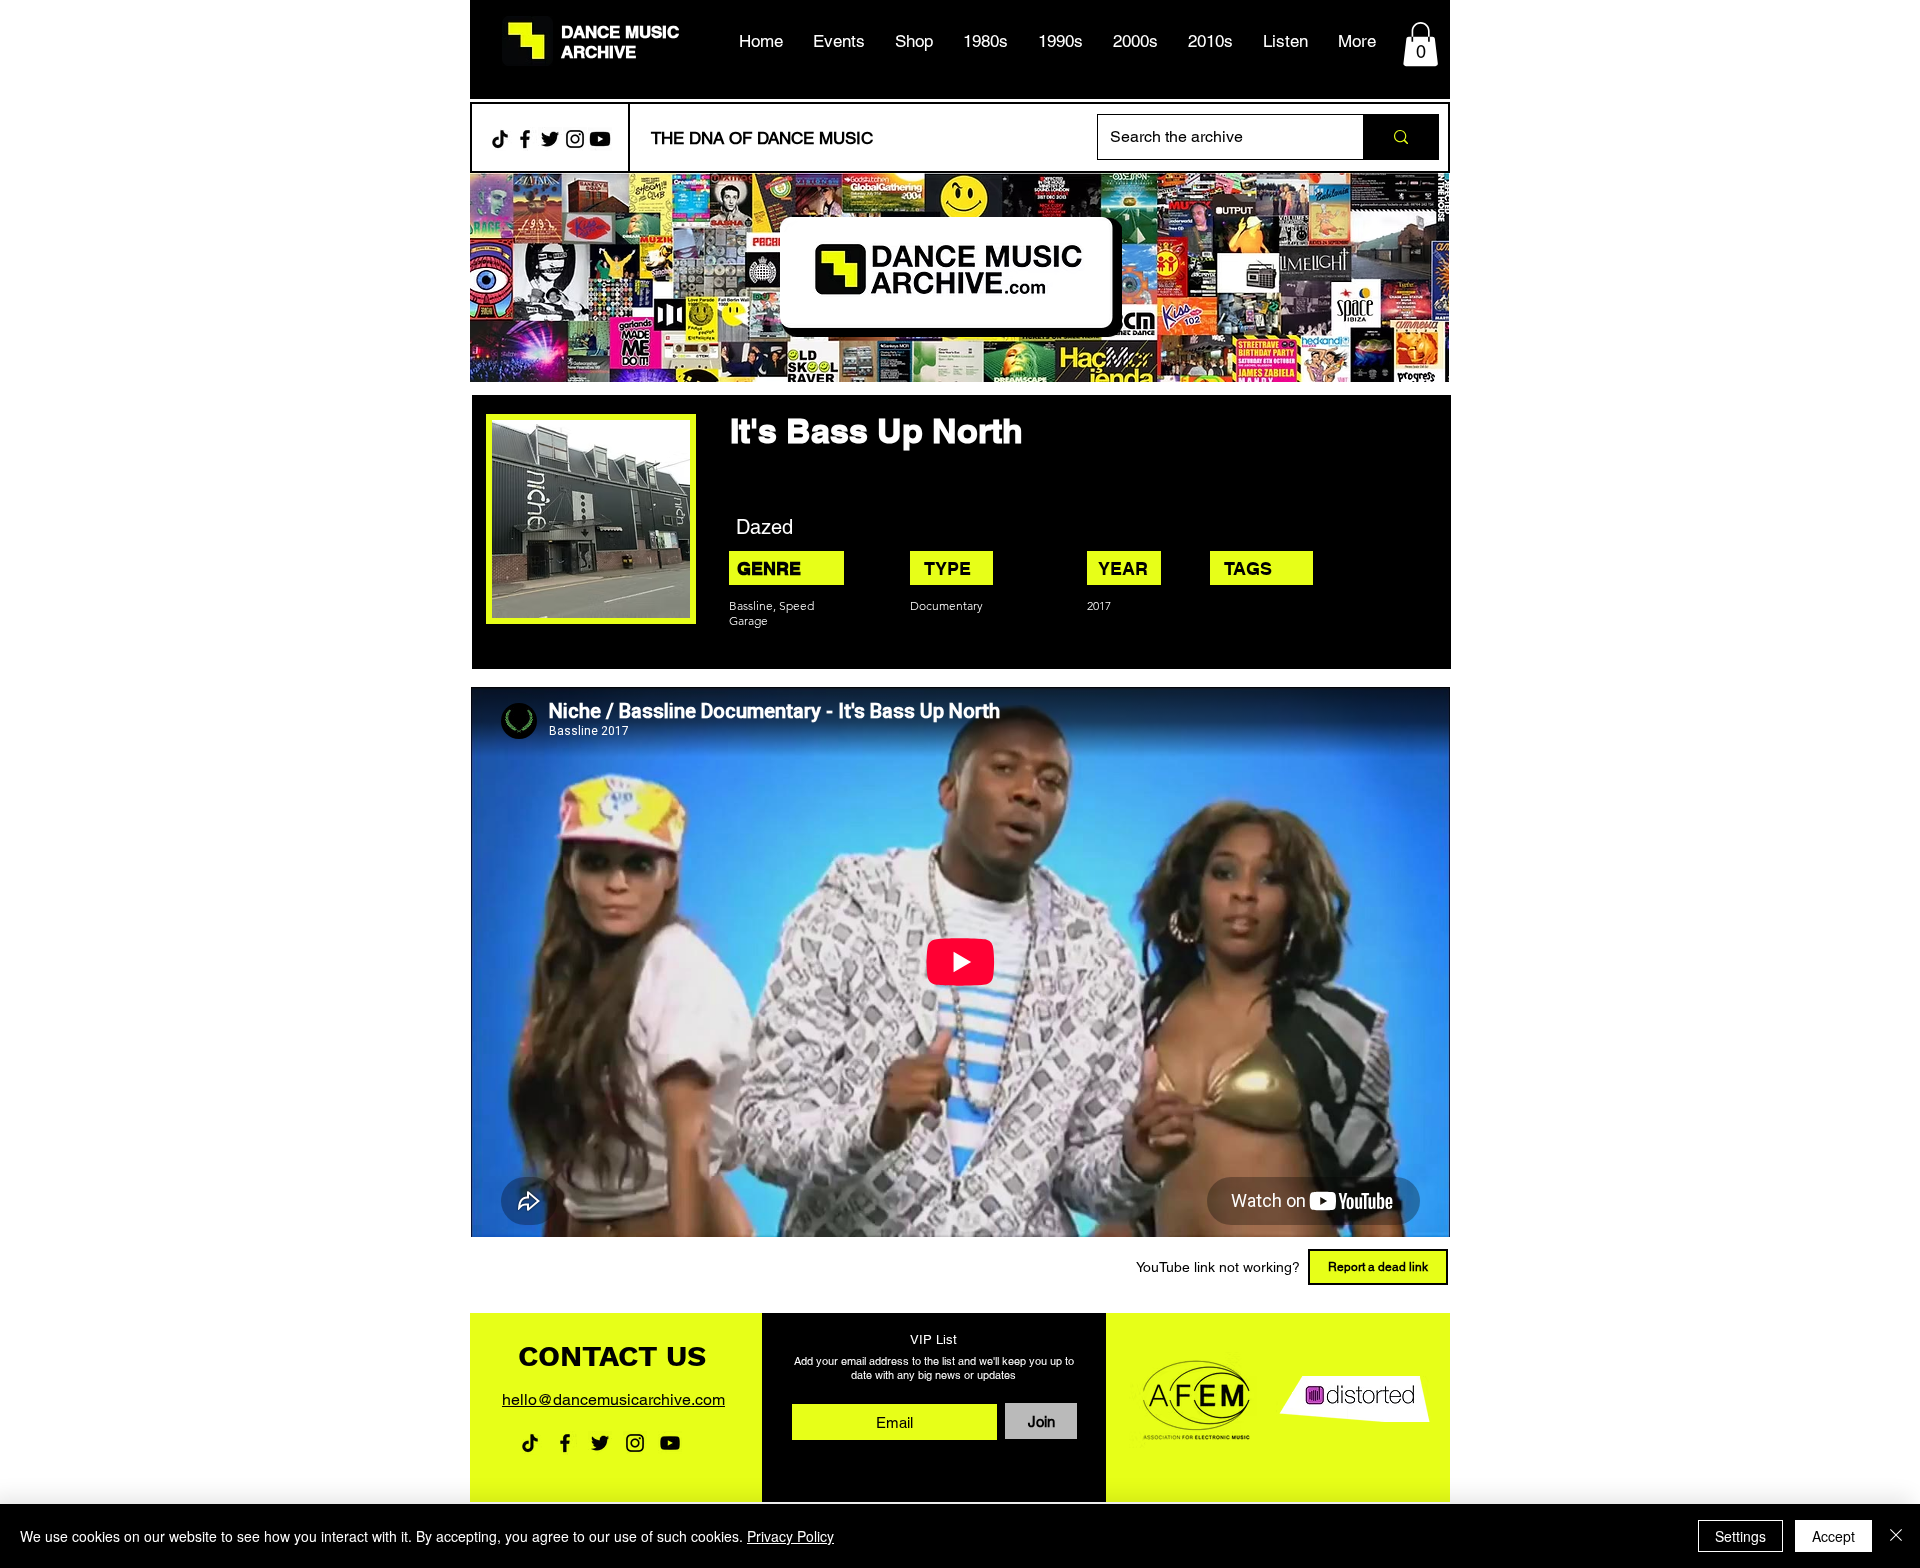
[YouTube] (670, 1443)
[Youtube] (600, 139)
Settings (1740, 1536)
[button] (985, 41)
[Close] (1896, 1536)
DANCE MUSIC (620, 32)
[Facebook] (525, 139)
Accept (1833, 1536)
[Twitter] (550, 139)
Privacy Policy (790, 1536)
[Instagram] (575, 139)
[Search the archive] (1400, 137)
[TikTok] (500, 139)
